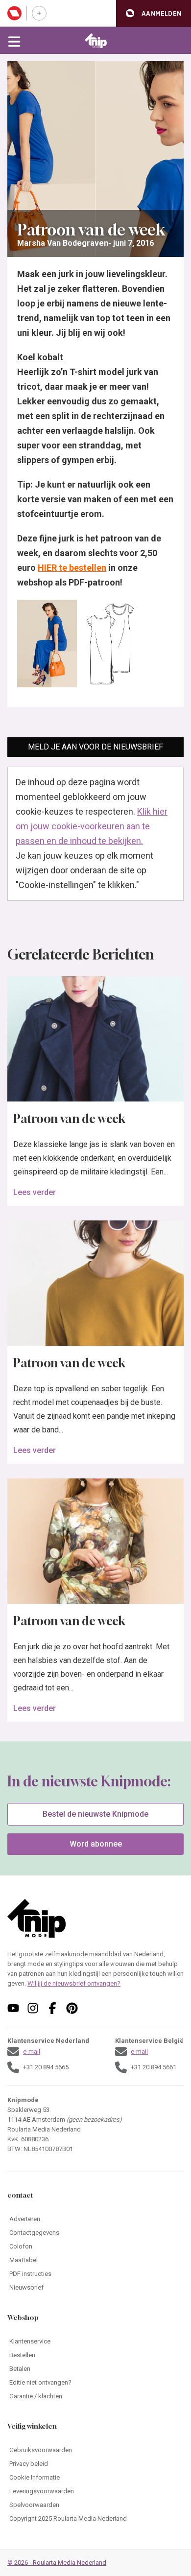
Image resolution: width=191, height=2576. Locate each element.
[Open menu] (14, 41)
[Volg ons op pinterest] (72, 2008)
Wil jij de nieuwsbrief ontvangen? (74, 1983)
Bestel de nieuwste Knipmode (95, 1814)
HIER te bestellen (72, 568)
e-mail (32, 2051)
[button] (154, 13)
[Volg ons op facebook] (52, 2008)
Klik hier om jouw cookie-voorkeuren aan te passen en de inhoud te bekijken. (92, 826)
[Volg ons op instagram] (33, 2008)
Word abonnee (96, 1844)
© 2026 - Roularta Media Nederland (57, 2563)
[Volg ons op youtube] (13, 2008)
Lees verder (35, 1192)
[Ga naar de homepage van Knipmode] (96, 41)
